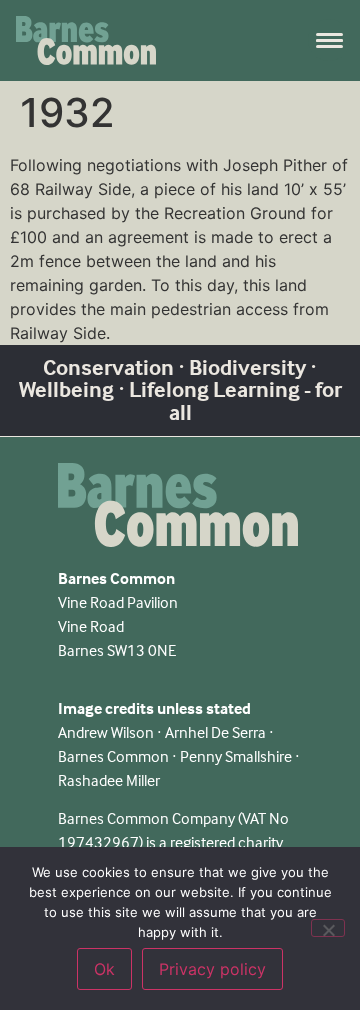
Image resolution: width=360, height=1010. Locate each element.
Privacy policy (212, 969)
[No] (328, 928)
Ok (104, 969)
